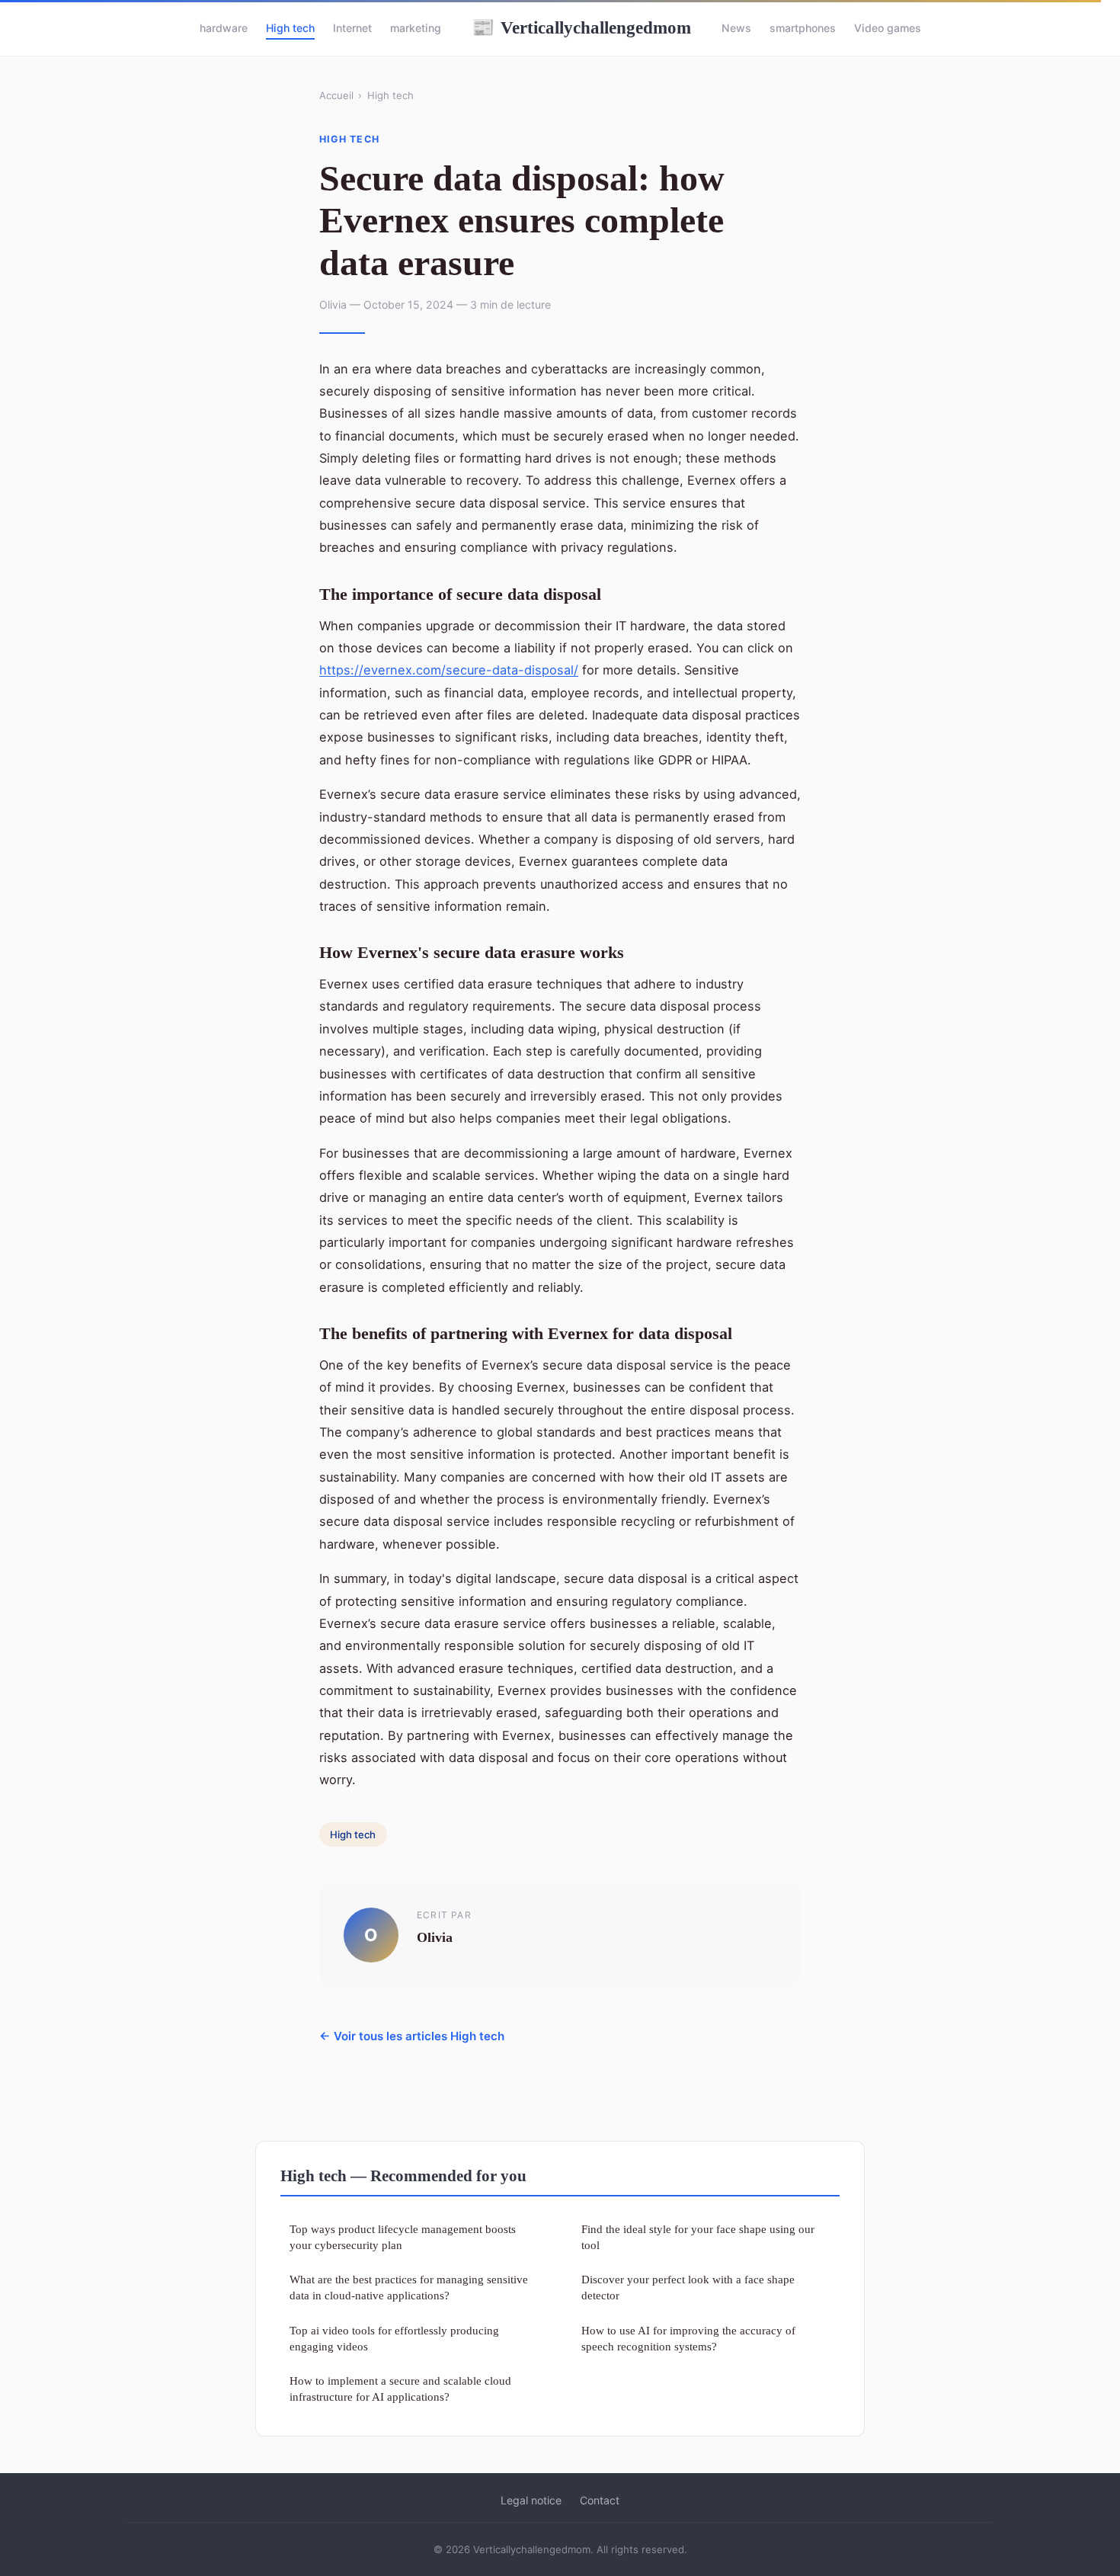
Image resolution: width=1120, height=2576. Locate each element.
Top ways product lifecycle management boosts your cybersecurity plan (403, 2237)
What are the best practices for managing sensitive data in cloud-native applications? (409, 2287)
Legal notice (531, 2500)
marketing (416, 28)
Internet (352, 28)
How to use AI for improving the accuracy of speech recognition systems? (688, 2338)
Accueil (336, 95)
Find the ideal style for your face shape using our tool (698, 2237)
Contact (600, 2500)
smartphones (803, 28)
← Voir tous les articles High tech (412, 2036)
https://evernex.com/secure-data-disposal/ (449, 670)
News (736, 28)
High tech (290, 28)
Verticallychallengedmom (581, 27)
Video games (888, 28)
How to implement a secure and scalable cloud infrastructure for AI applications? (400, 2389)
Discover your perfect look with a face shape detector (688, 2287)
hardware (224, 28)
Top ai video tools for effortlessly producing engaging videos (394, 2338)
